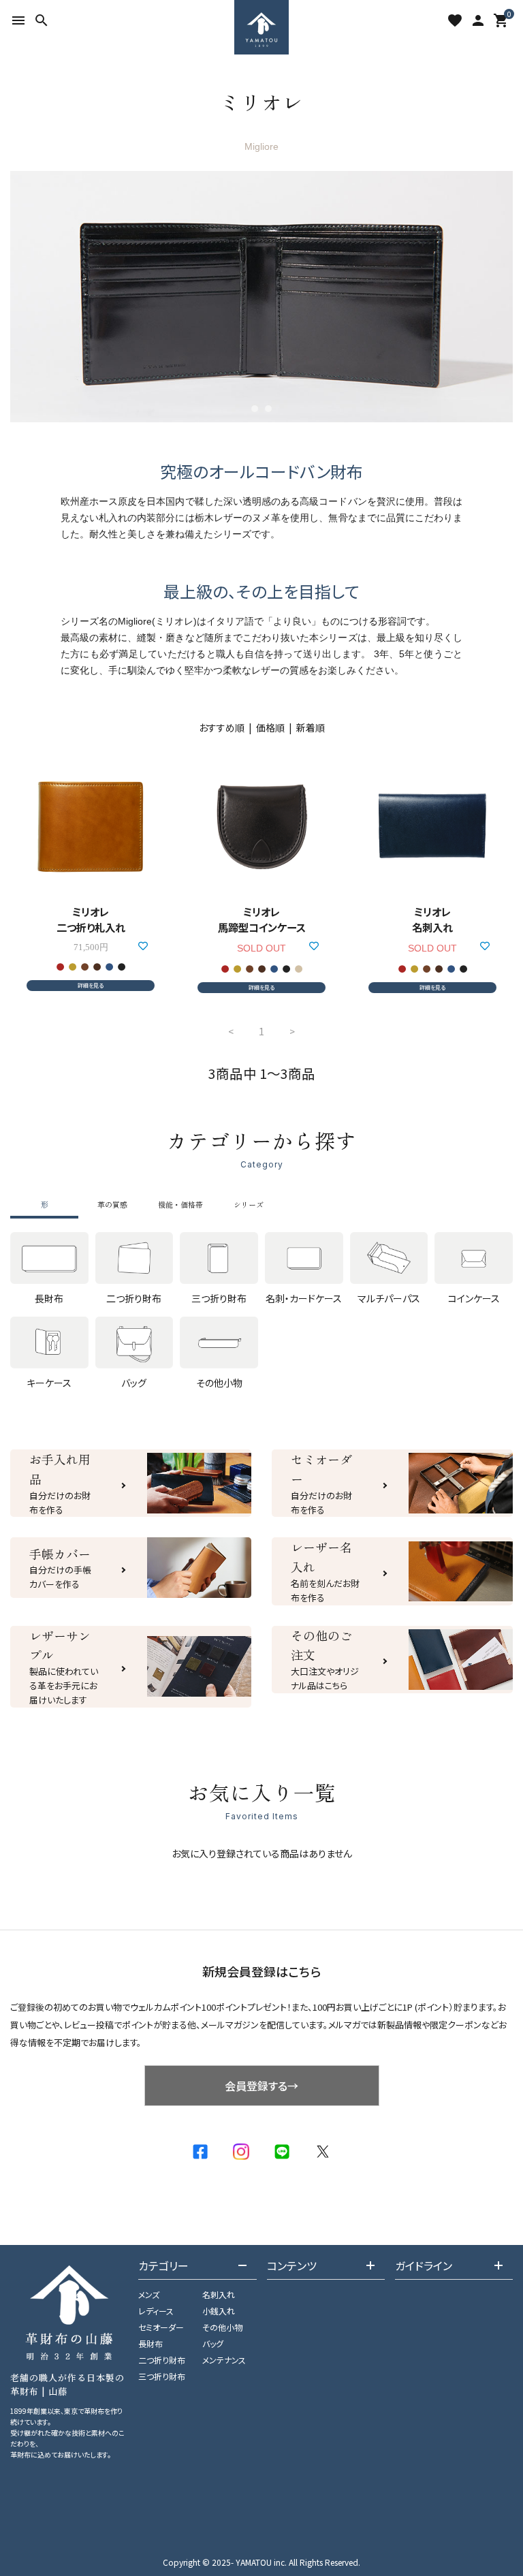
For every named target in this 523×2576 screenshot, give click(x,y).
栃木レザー (219, 518)
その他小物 (222, 2327)
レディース (156, 2311)
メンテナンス (224, 2360)
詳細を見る (91, 985)
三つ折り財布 (162, 2376)
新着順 (311, 727)
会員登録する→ (261, 2086)
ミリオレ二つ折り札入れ (91, 919)
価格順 (270, 727)
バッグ (213, 2343)
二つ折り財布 (162, 2360)
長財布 (150, 2343)
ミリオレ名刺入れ (432, 919)
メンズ (149, 2294)
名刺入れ (219, 2294)
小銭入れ (219, 2311)
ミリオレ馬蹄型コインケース (262, 919)
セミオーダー (161, 2327)
